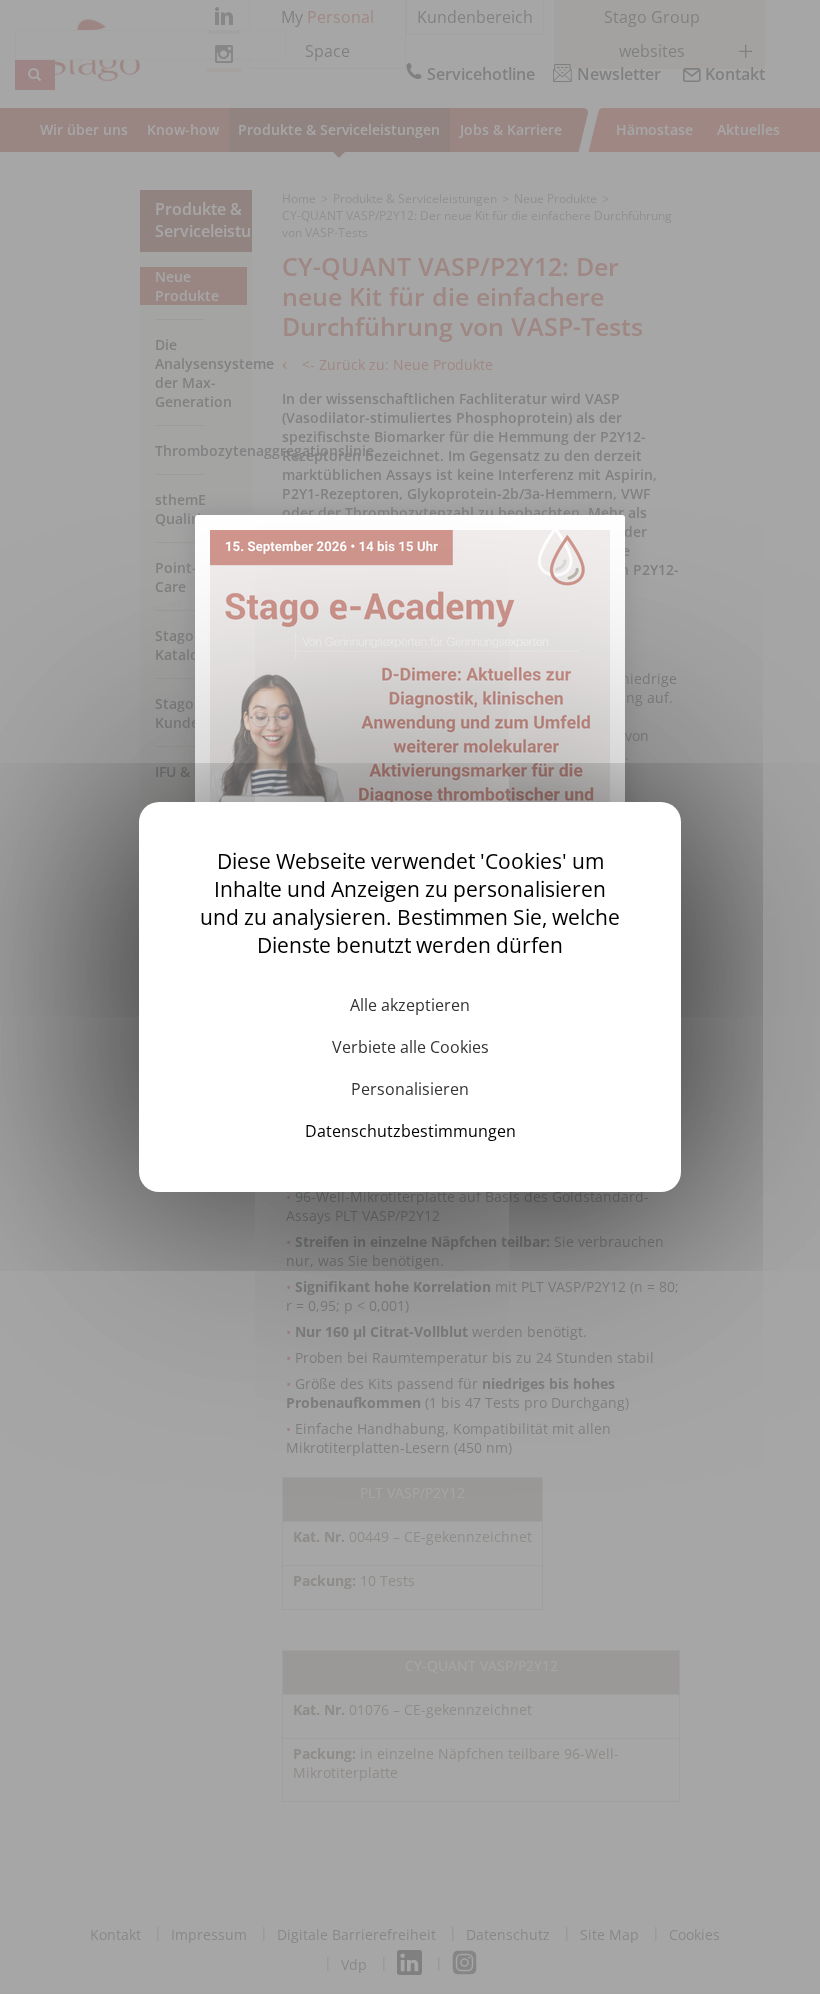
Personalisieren (410, 1089)
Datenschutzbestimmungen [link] (410, 1131)
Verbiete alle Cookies (410, 1047)
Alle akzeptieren (410, 1005)
